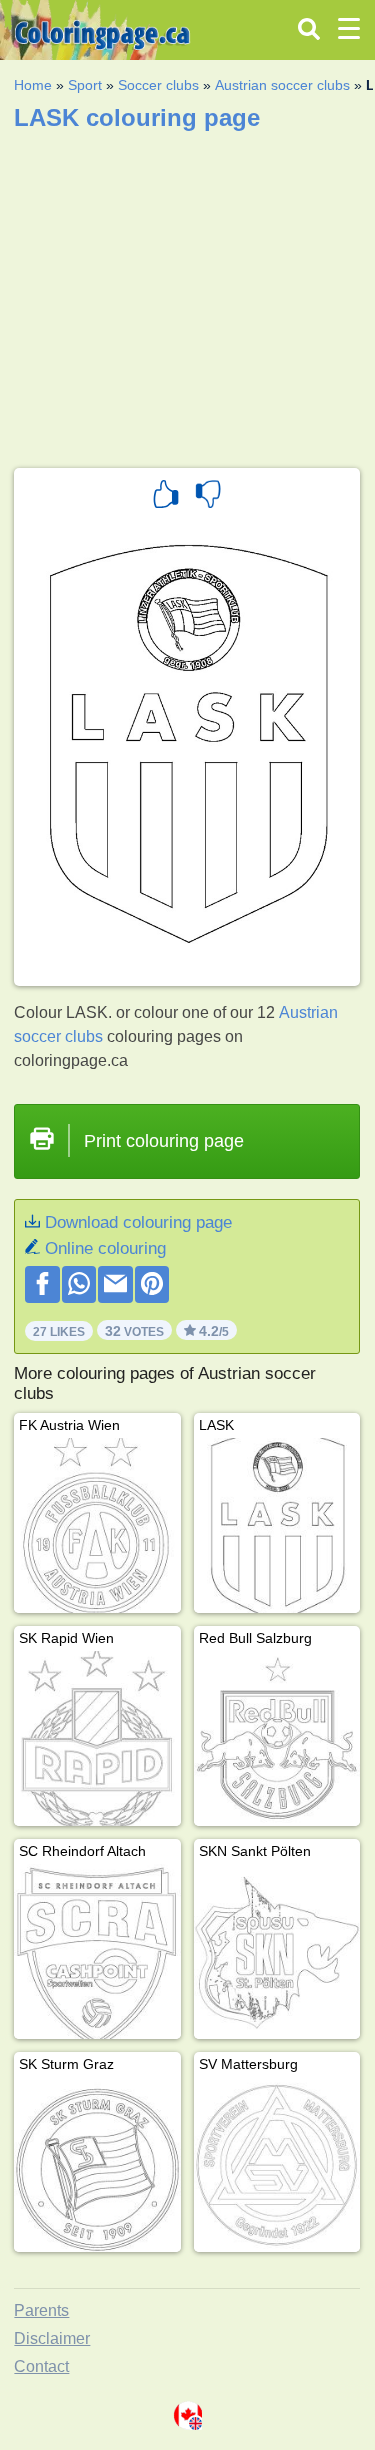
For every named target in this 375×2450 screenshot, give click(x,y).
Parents (41, 2310)
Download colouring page (138, 1222)
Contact (41, 2366)
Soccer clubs (158, 85)
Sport (85, 85)
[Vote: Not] (208, 497)
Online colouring (105, 1248)
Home (33, 85)
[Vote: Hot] (166, 497)
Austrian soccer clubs (282, 85)
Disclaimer (52, 2338)
